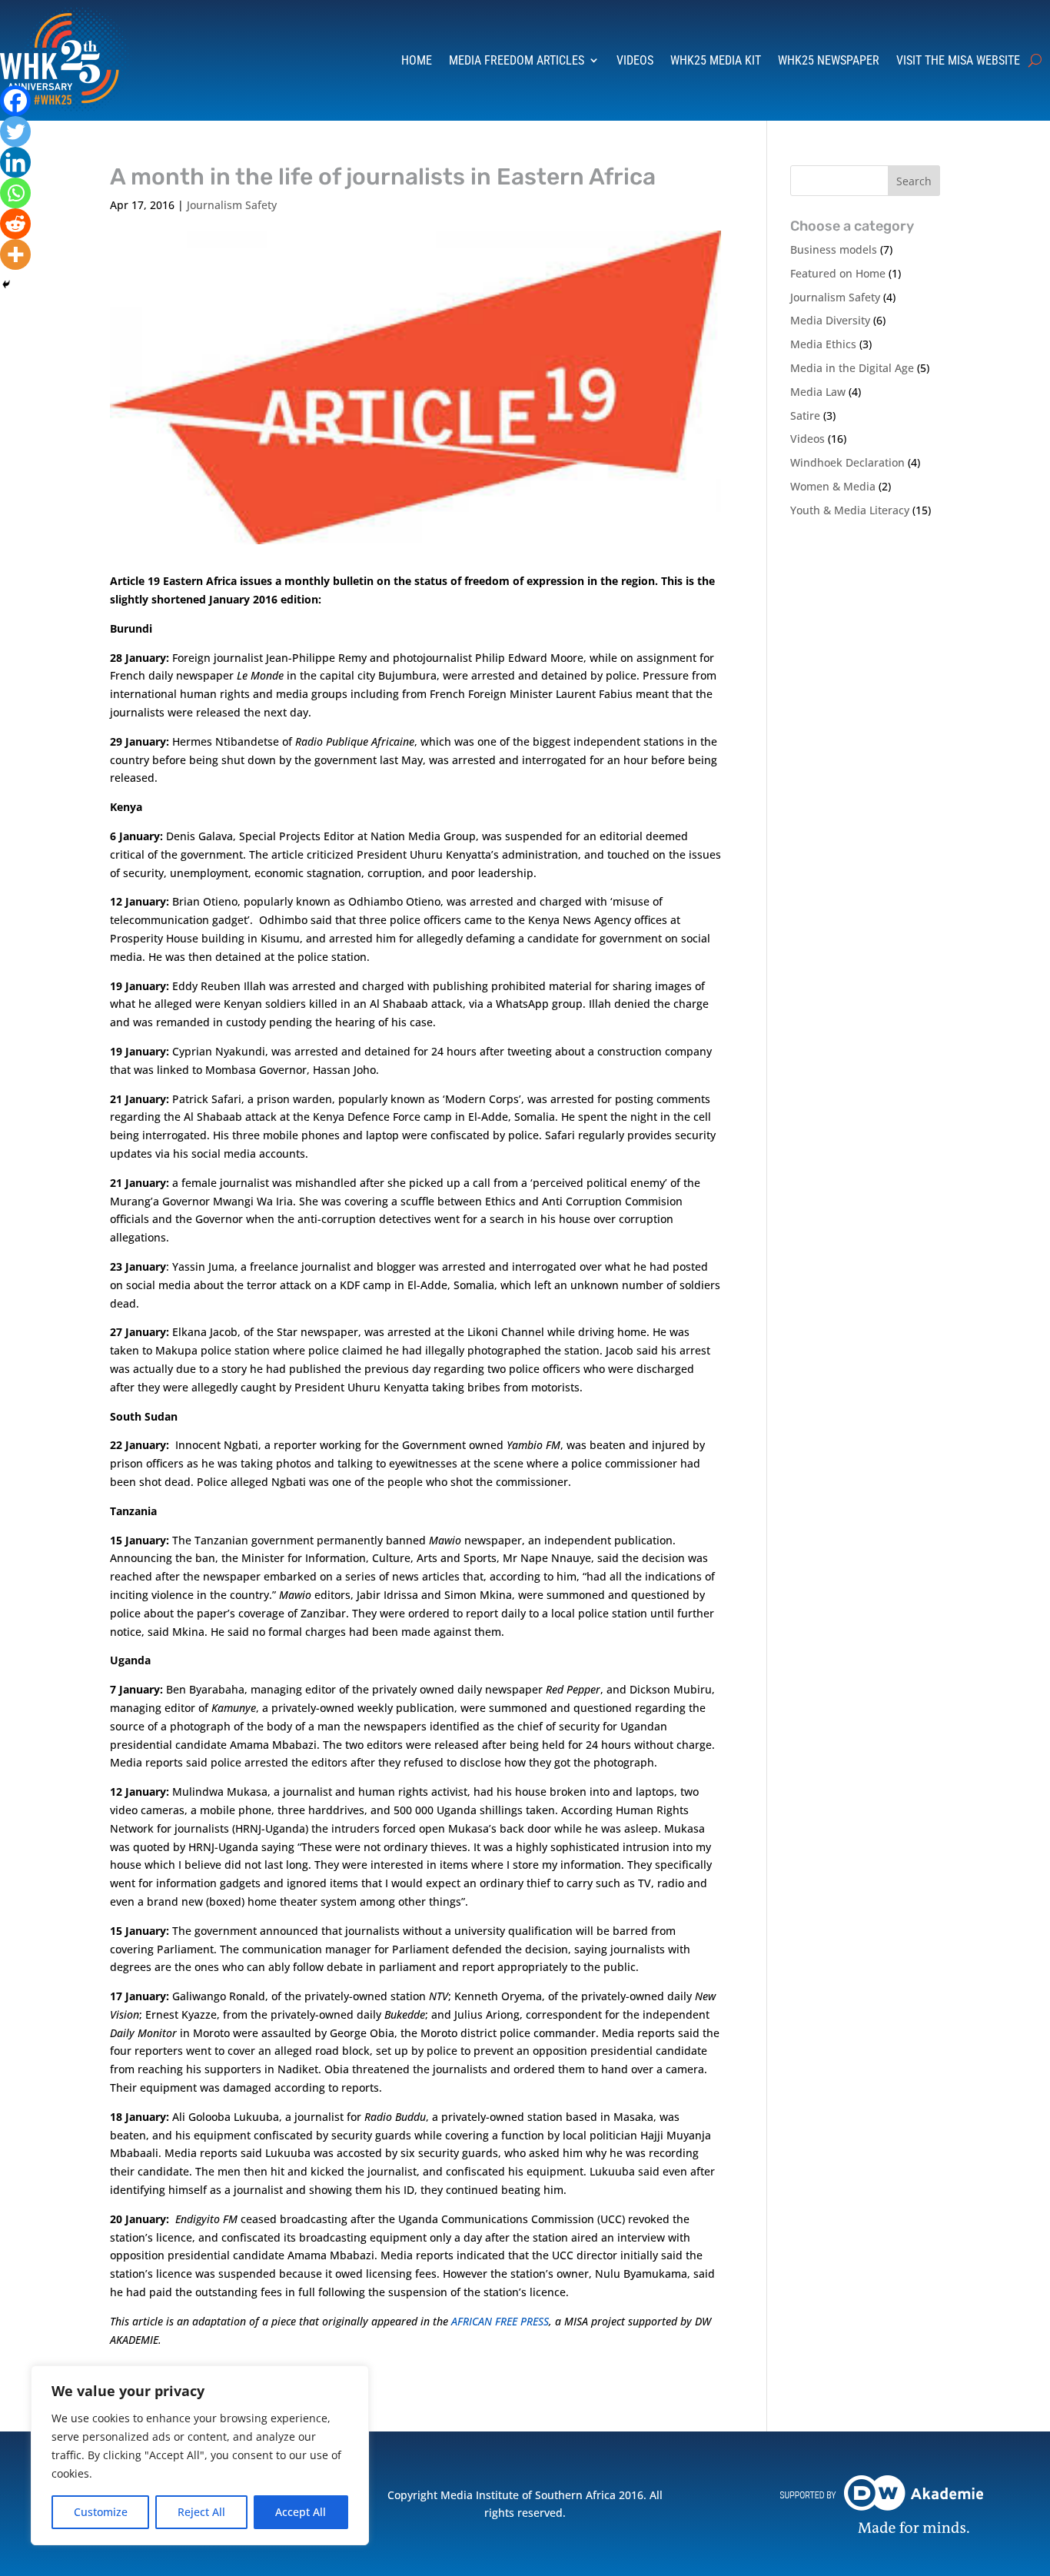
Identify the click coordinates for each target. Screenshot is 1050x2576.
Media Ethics (823, 344)
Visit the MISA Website (958, 60)
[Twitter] (15, 131)
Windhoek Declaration (847, 462)
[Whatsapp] (15, 193)
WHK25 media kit (716, 60)
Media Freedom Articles (517, 60)
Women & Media (833, 486)
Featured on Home (838, 273)
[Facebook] (15, 101)
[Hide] (6, 284)
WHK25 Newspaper (829, 60)
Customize (101, 2512)
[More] (15, 254)
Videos (635, 60)
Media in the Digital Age (852, 368)
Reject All (201, 2512)
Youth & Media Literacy (850, 510)
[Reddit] (15, 224)
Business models (834, 249)
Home (417, 60)
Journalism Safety (232, 205)
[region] (200, 2455)
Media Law (818, 392)
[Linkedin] (15, 162)
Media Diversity (830, 320)
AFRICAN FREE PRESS (500, 2321)
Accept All (301, 2512)
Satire (805, 415)
